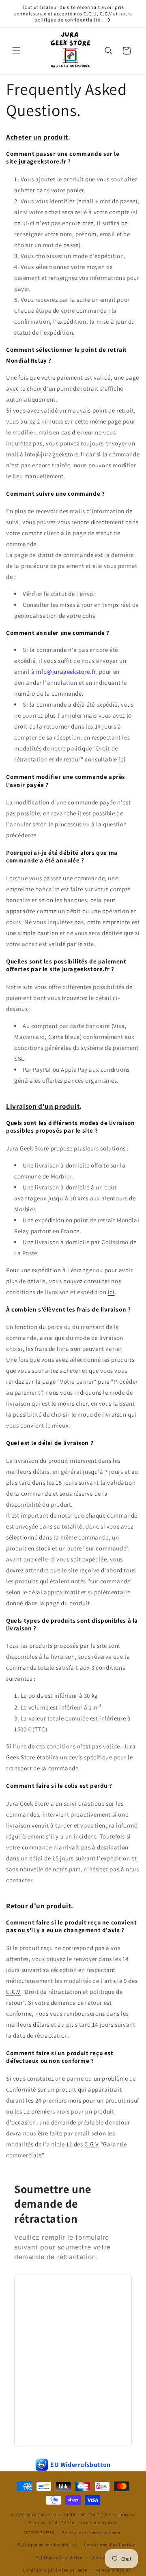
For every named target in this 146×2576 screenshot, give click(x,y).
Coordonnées (104, 2557)
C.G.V (13, 1992)
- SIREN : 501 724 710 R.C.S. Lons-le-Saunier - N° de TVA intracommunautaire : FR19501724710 (79, 2523)
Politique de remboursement (92, 2533)
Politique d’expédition (59, 2557)
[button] (16, 51)
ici (122, 759)
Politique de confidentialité (47, 2545)
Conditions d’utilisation (110, 2545)
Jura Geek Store (44, 2515)
